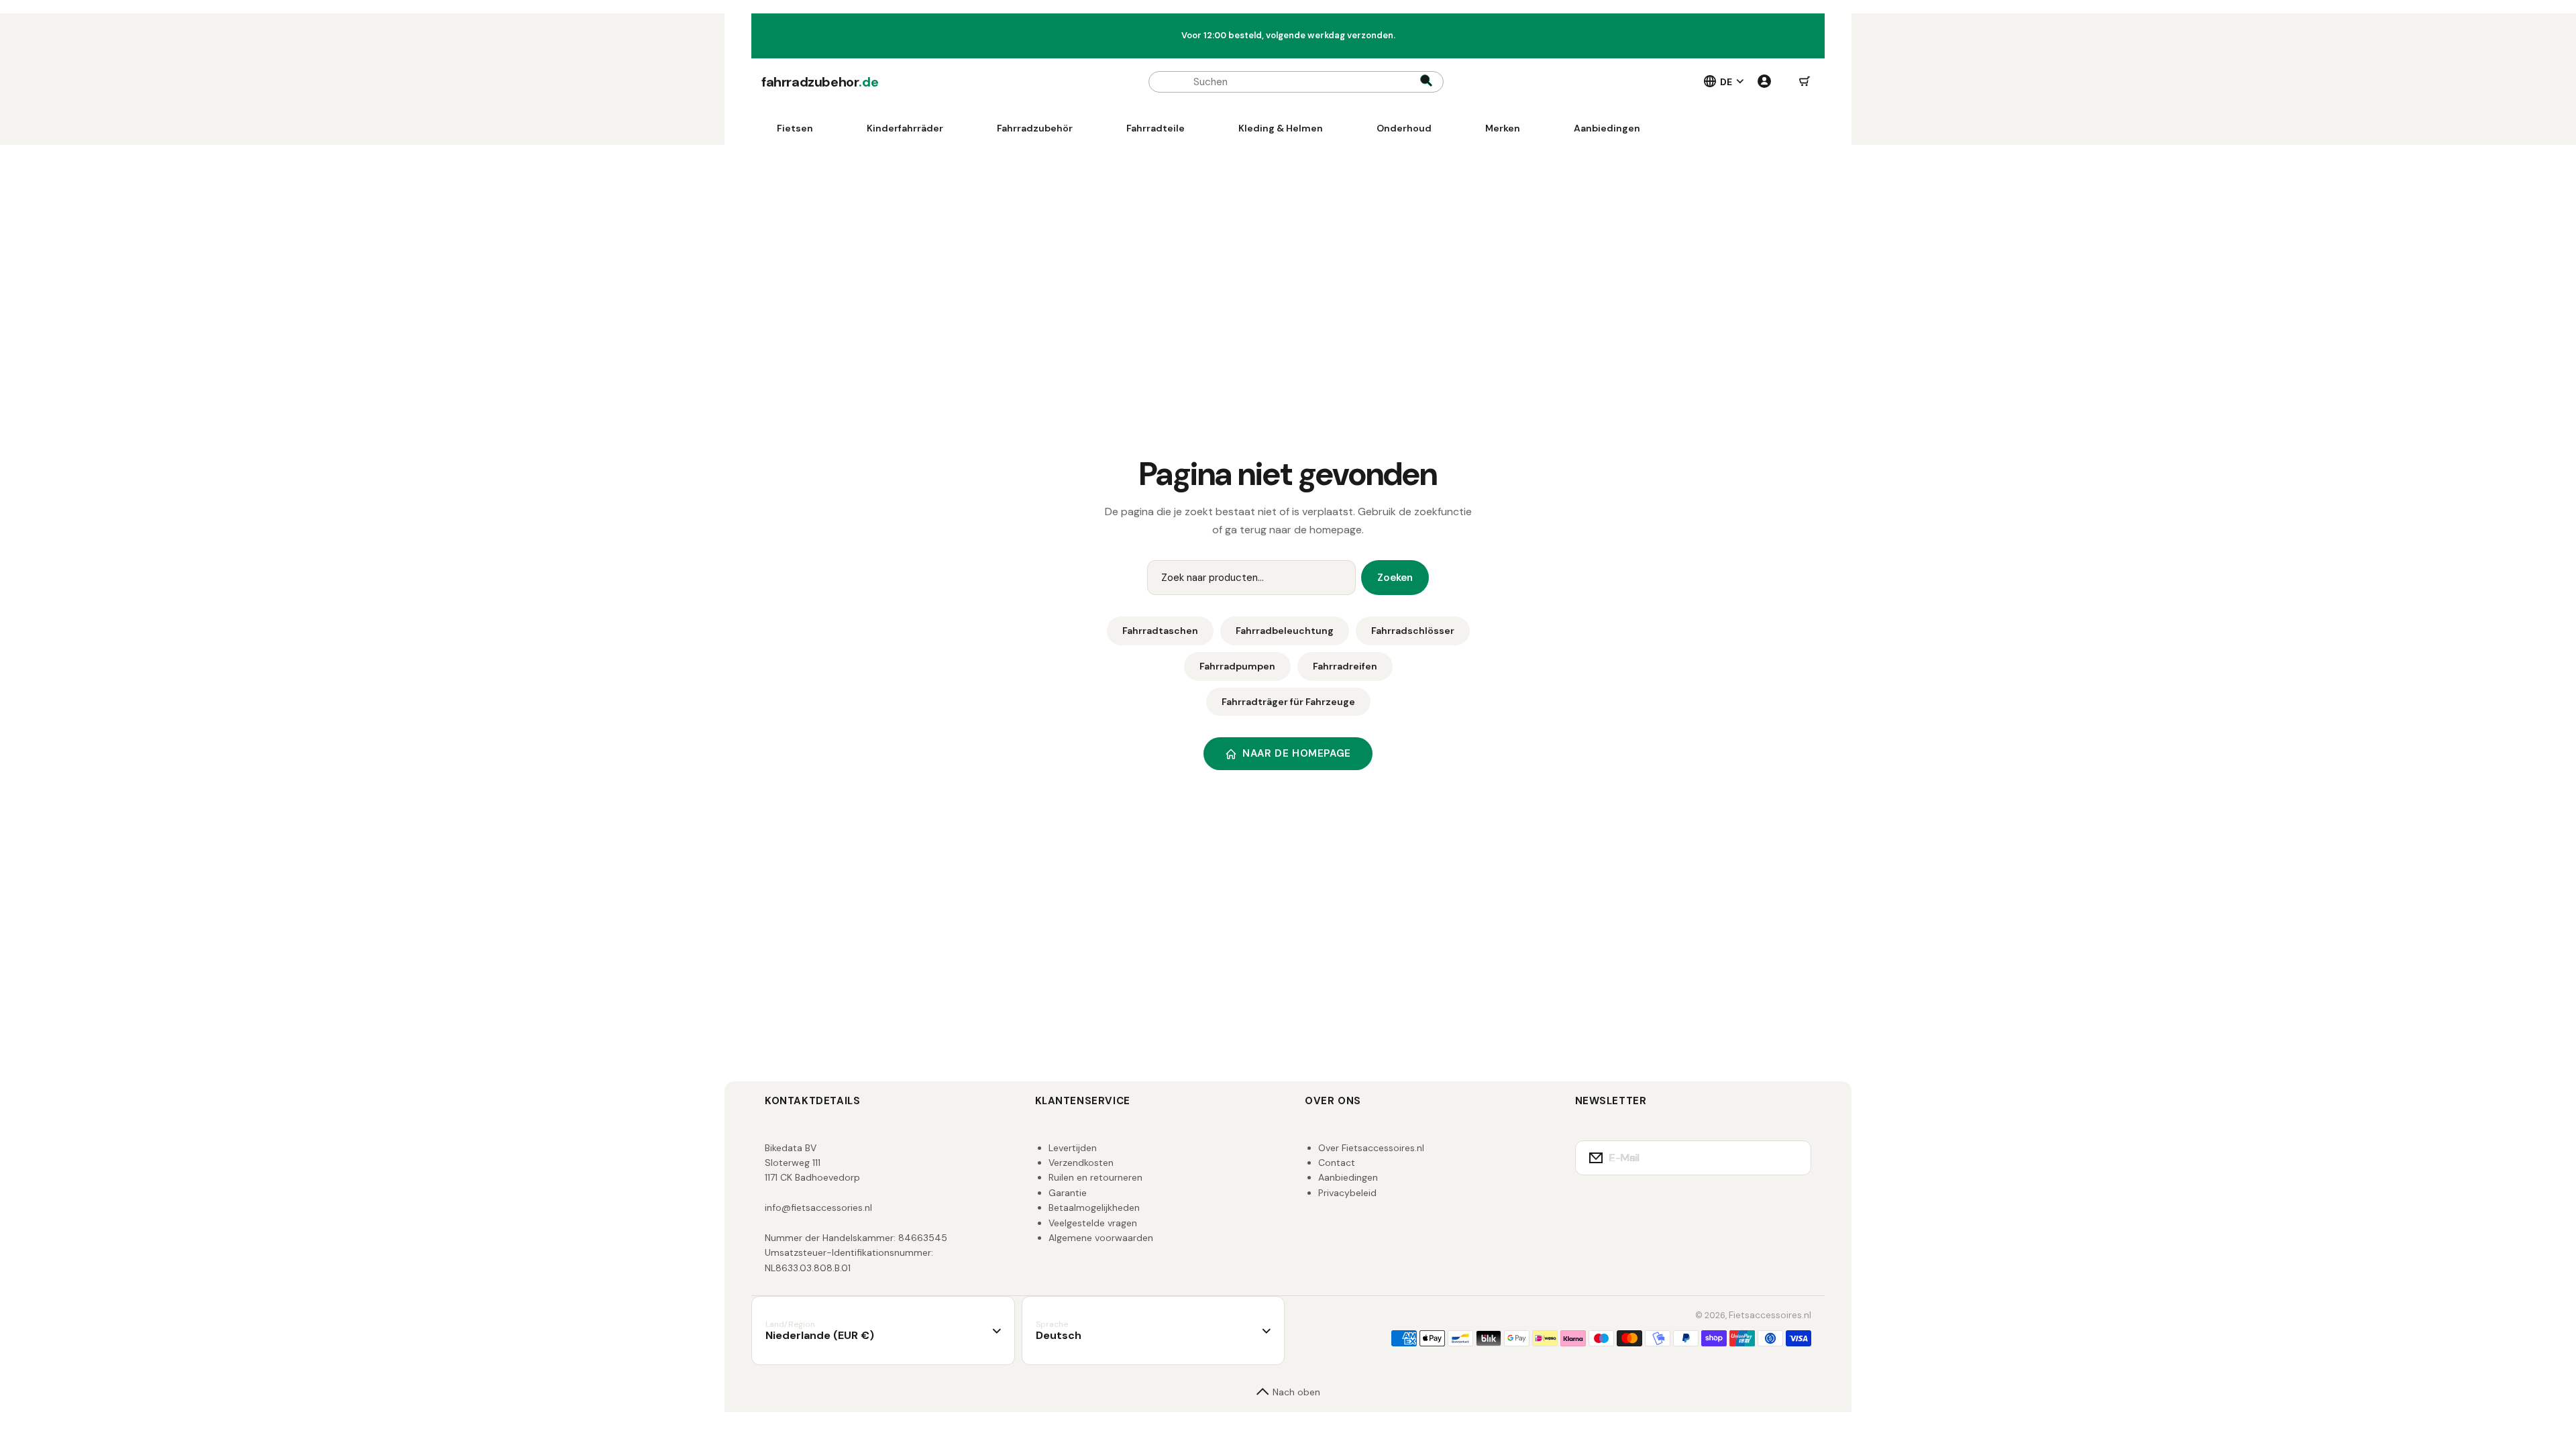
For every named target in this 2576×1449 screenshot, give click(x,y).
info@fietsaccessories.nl (818, 1207)
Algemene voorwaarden (1101, 1238)
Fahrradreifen (1345, 666)
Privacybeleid (1347, 1193)
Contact (1337, 1163)
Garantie (1068, 1193)
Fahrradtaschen (1160, 631)
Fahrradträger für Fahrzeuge (1288, 702)
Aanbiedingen (1348, 1177)
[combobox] (1296, 82)
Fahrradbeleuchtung (1285, 631)
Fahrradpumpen (1237, 666)
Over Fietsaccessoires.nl (1371, 1148)
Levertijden (1073, 1148)
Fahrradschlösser (1413, 631)
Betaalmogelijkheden (1094, 1207)
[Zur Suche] (1426, 82)
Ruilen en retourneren (1095, 1177)
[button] (1805, 82)
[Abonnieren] (1792, 1158)
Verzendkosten (1081, 1163)
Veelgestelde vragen (1093, 1223)
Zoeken (1395, 578)
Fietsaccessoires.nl (1770, 1315)
